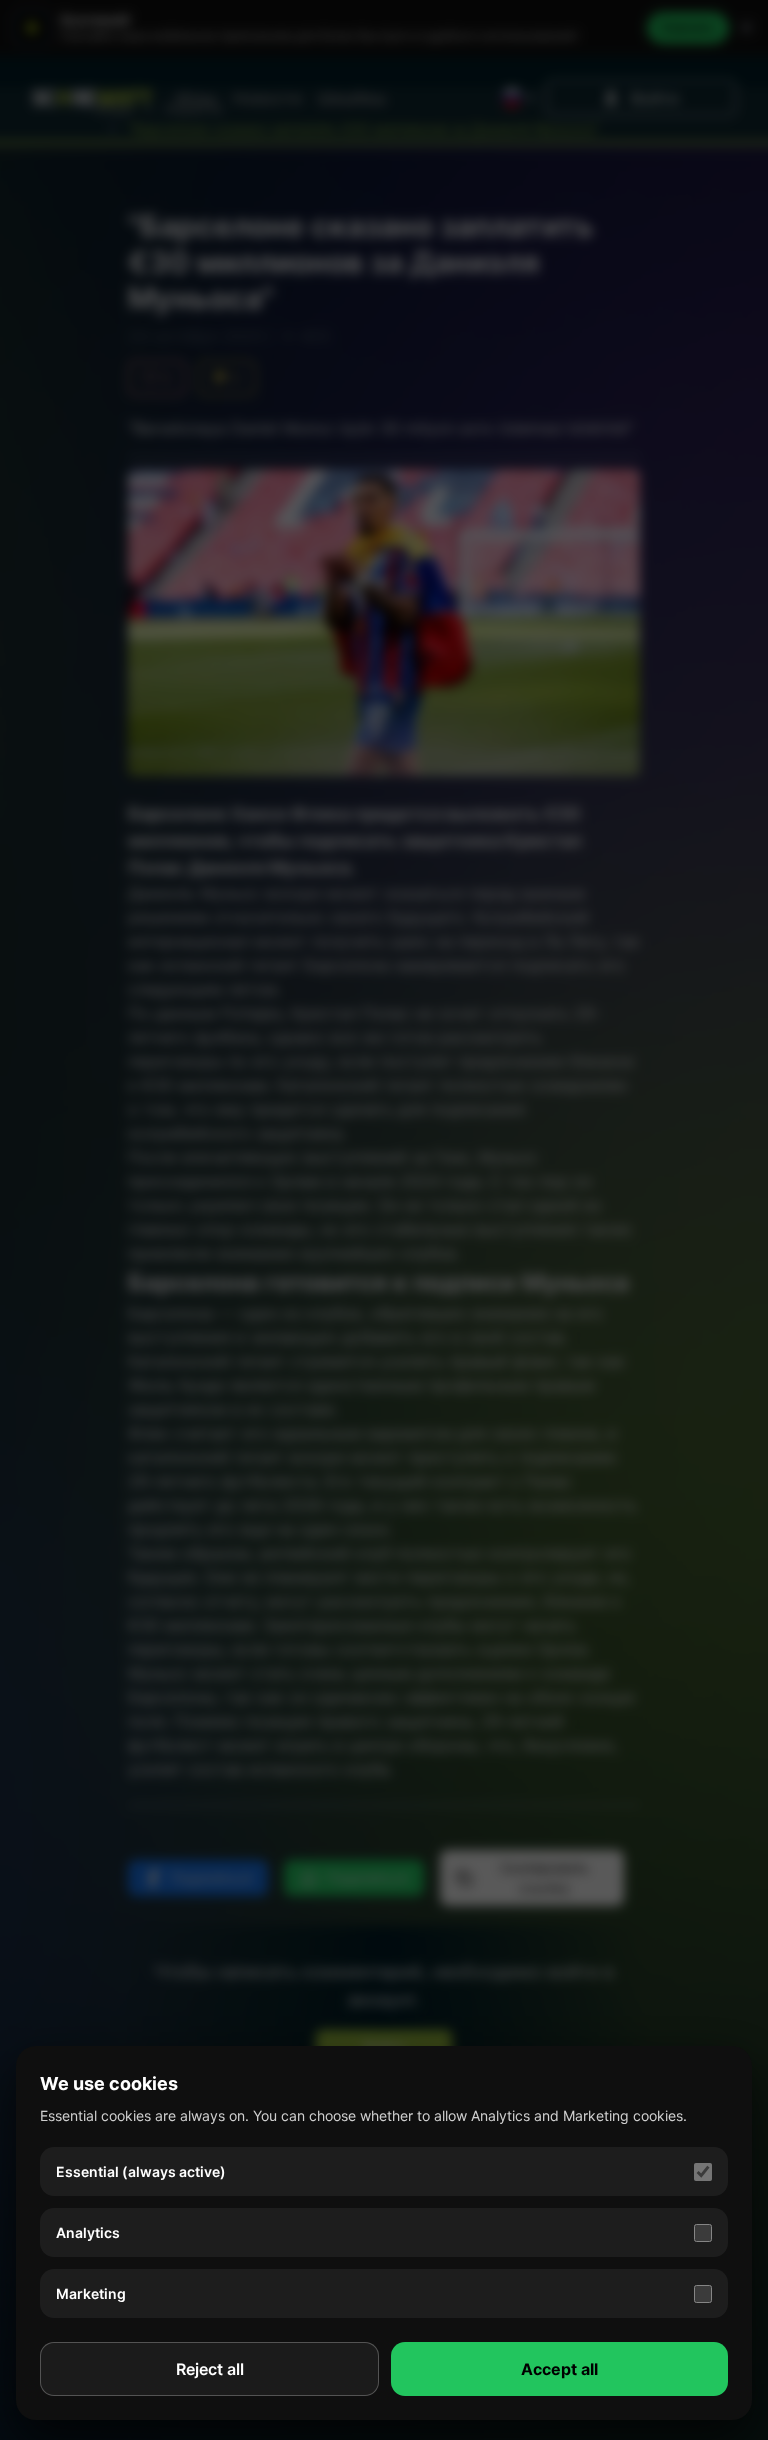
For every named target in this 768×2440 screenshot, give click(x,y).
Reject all (210, 2369)
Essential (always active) (141, 2171)
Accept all (559, 2369)
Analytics (88, 2232)
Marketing (91, 2293)
